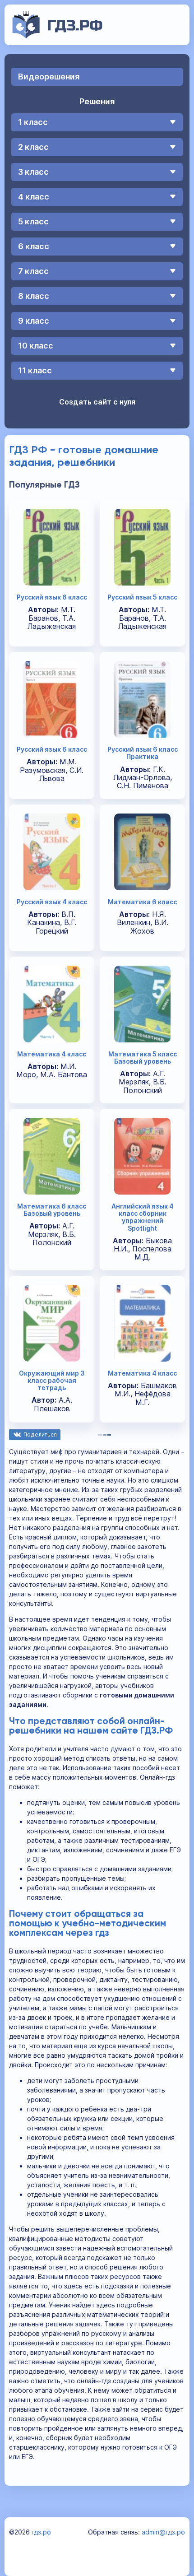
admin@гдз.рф (163, 2532)
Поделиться (40, 1434)
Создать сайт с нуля (97, 402)
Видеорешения (49, 77)
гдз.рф (41, 2532)
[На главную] (58, 36)
